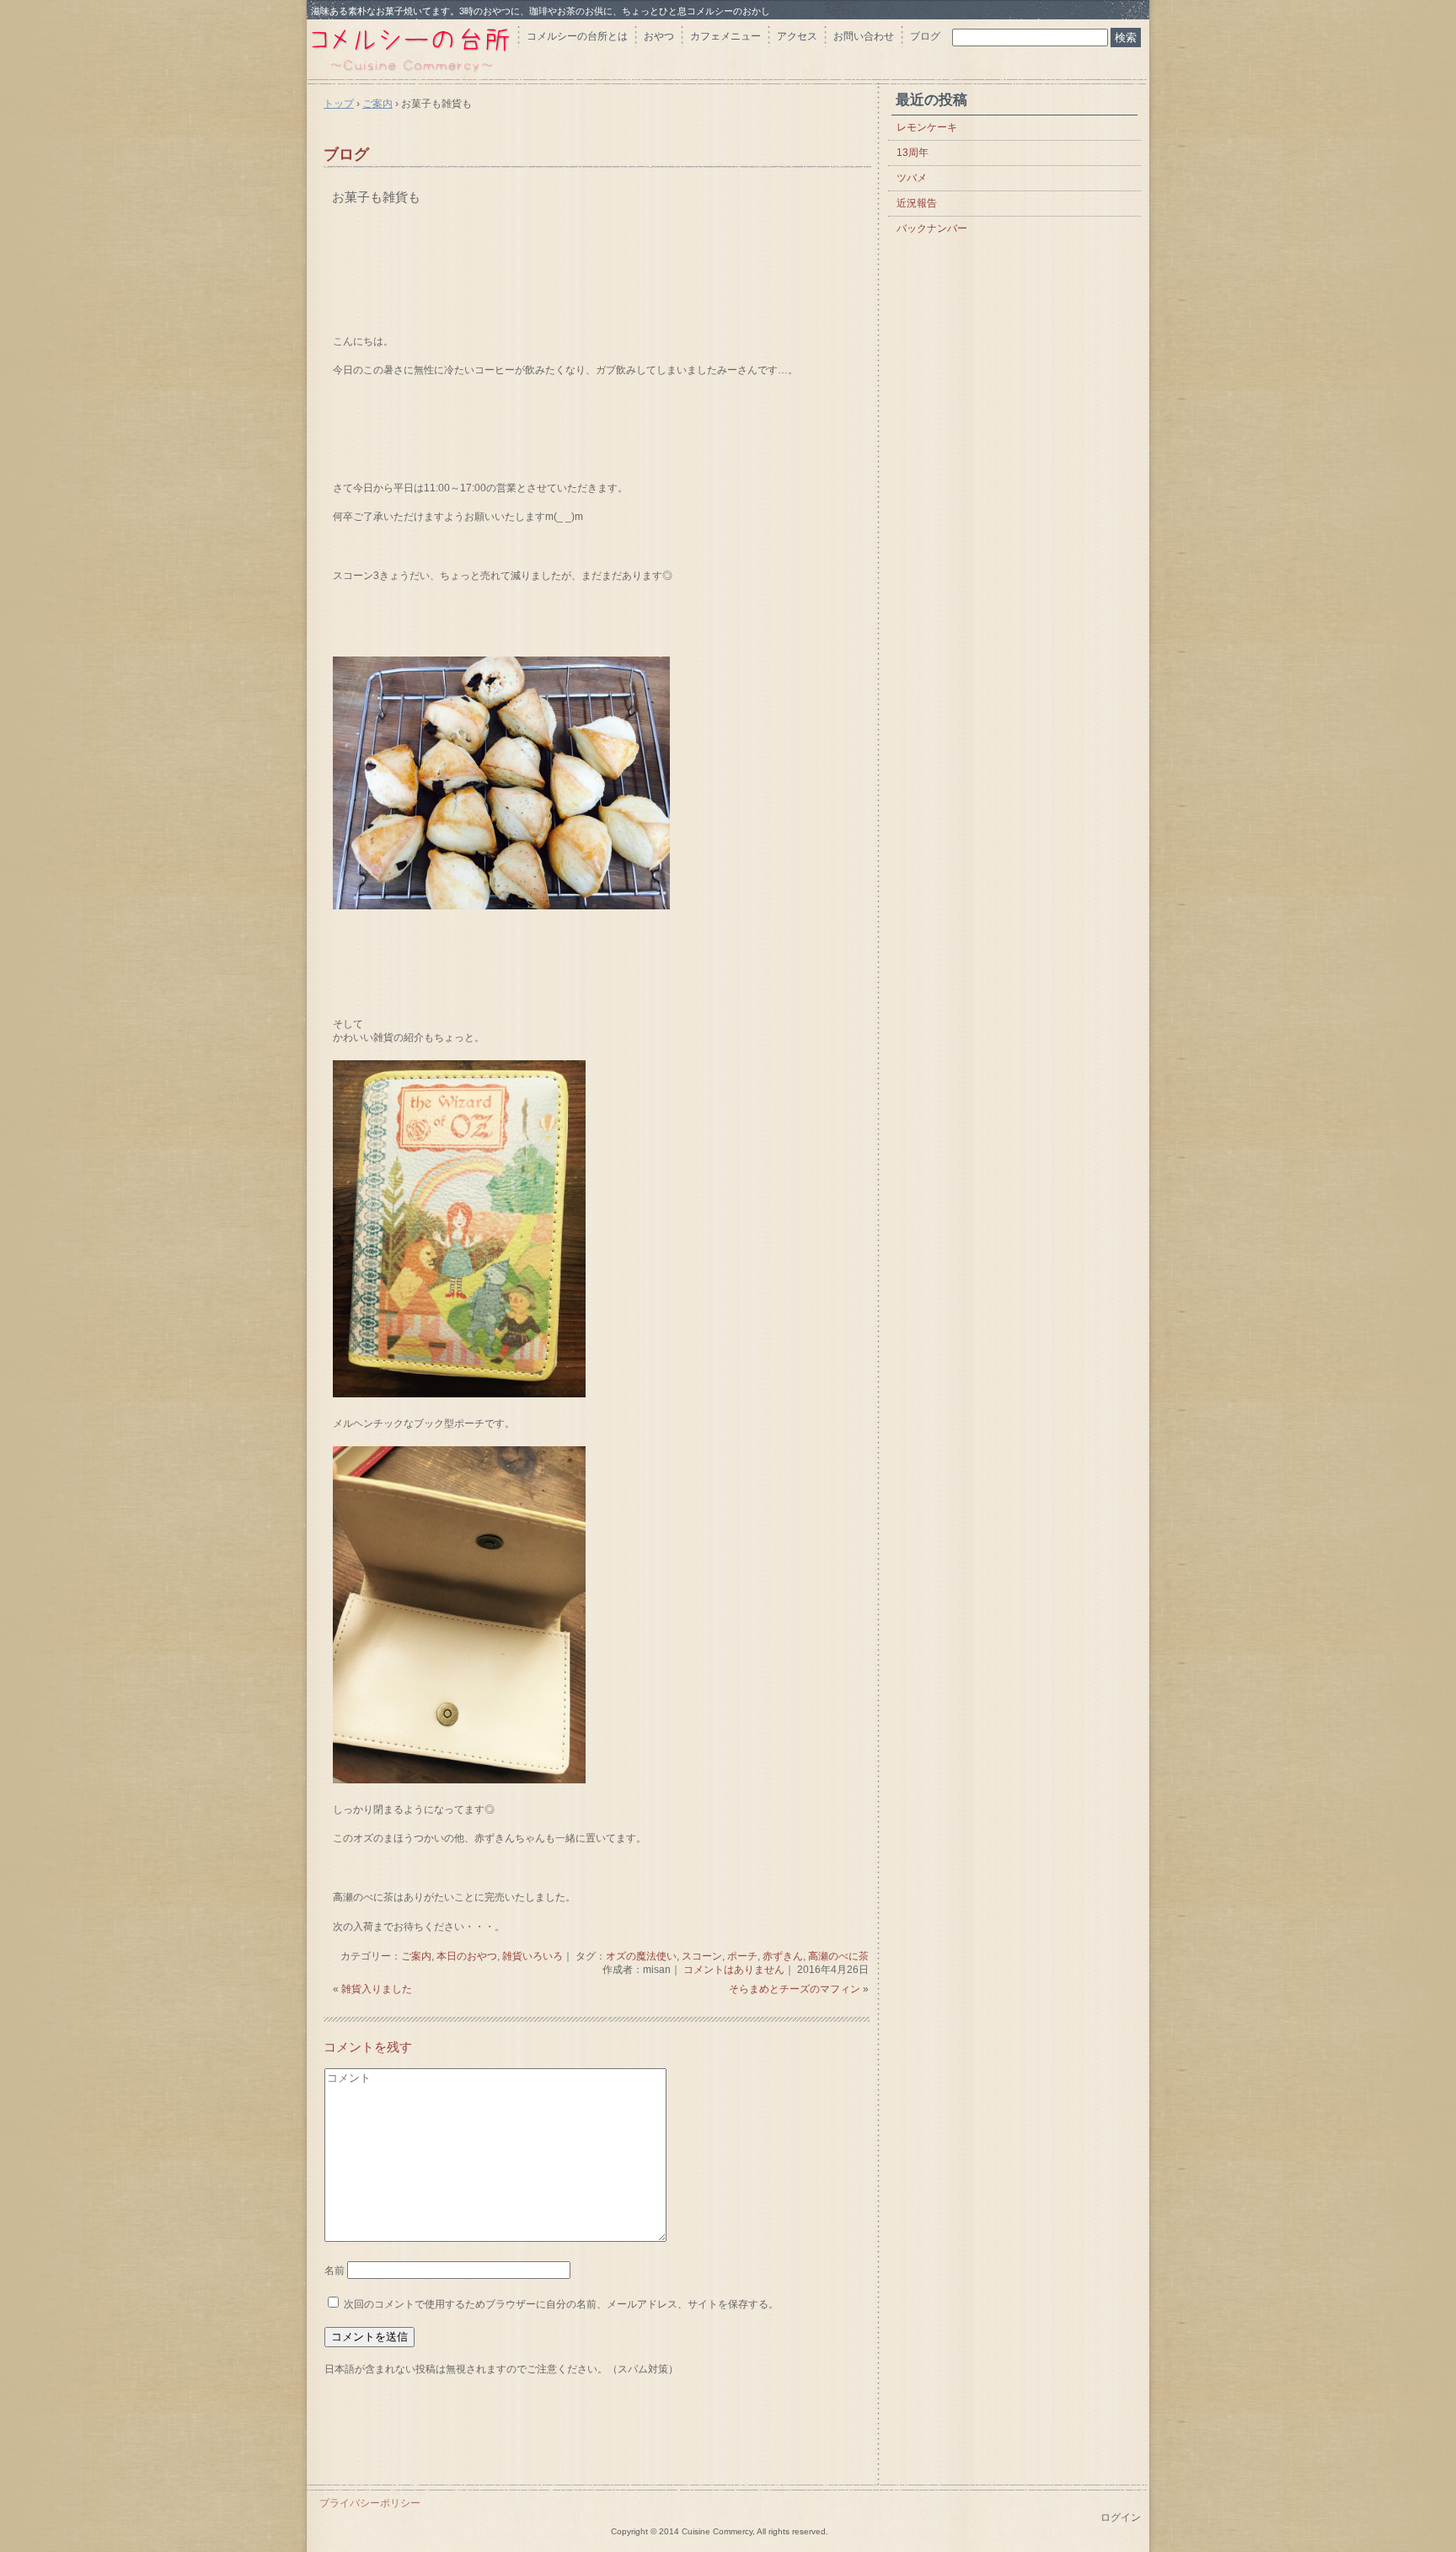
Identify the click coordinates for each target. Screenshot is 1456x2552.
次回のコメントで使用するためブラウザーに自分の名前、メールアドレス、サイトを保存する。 (561, 2304)
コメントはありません (734, 1970)
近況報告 (917, 203)
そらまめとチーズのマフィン (795, 1989)
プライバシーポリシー (370, 2503)
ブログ (925, 36)
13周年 (913, 153)
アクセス (797, 36)
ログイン (1121, 2517)
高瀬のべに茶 (838, 1956)
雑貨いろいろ (533, 1956)
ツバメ (912, 178)
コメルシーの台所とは (577, 36)
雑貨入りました (377, 1989)
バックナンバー (932, 228)
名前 (335, 2271)
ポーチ (742, 1956)
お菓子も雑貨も (376, 197)
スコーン (702, 1956)
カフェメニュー (725, 36)
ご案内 (416, 1956)
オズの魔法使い (641, 1956)
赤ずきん (783, 1956)
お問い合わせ (864, 36)
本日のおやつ (467, 1956)
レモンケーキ (927, 127)
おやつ (659, 36)
